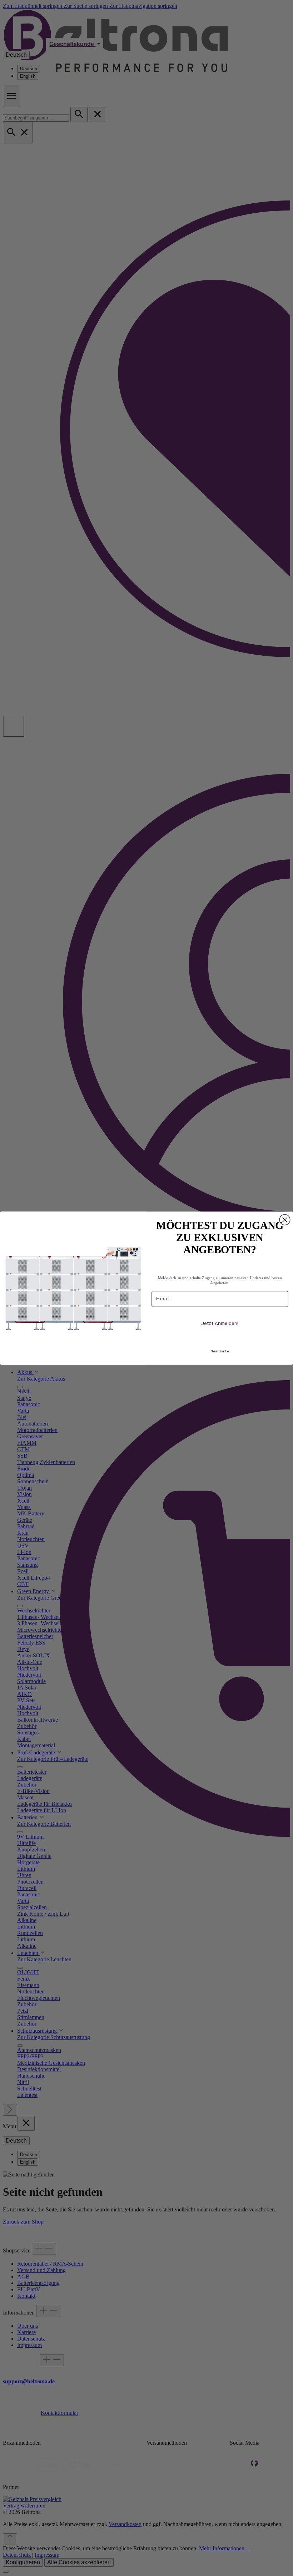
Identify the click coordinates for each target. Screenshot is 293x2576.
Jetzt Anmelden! (220, 1323)
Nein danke (220, 1351)
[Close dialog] (285, 1220)
